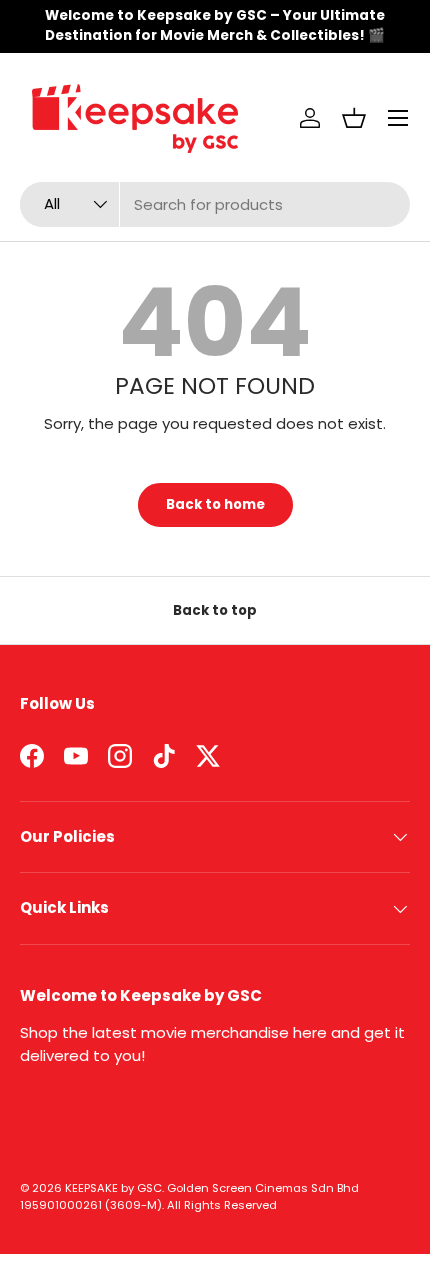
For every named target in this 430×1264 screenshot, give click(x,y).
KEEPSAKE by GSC (113, 1188)
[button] (354, 118)
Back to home (215, 504)
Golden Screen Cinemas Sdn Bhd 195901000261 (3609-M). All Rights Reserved (189, 1196)
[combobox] (215, 204)
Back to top (215, 610)
